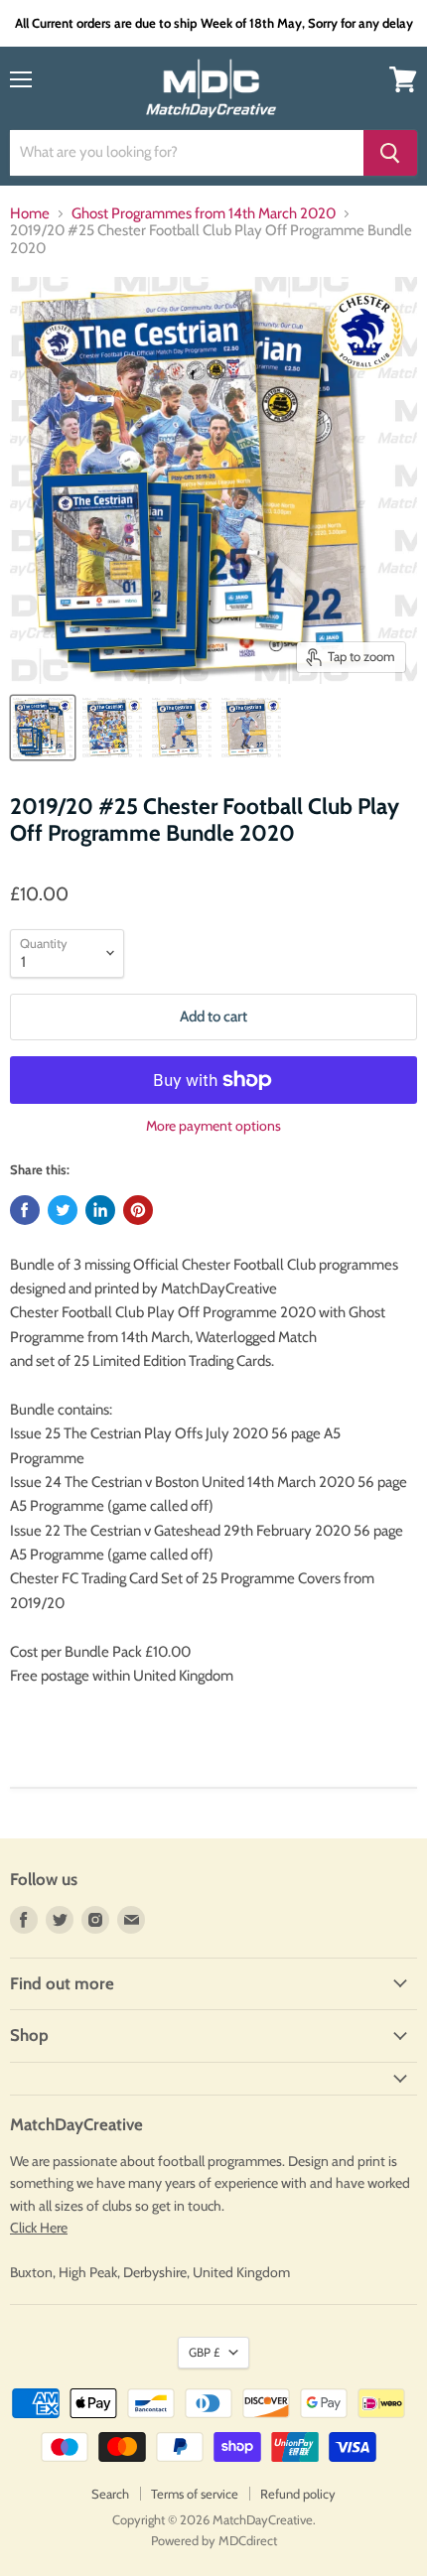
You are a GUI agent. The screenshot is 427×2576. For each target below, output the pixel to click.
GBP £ (204, 2352)
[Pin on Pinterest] (138, 1210)
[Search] (390, 153)
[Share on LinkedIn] (100, 1210)
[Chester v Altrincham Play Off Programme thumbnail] (43, 728)
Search (110, 2494)
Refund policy (298, 2494)
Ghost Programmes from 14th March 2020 (204, 214)
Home (30, 214)
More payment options (213, 1126)
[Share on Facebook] (25, 1210)
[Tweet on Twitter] (63, 1210)
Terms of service (195, 2494)
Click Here (39, 2228)
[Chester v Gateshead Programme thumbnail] (251, 728)
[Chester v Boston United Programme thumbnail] (182, 728)
